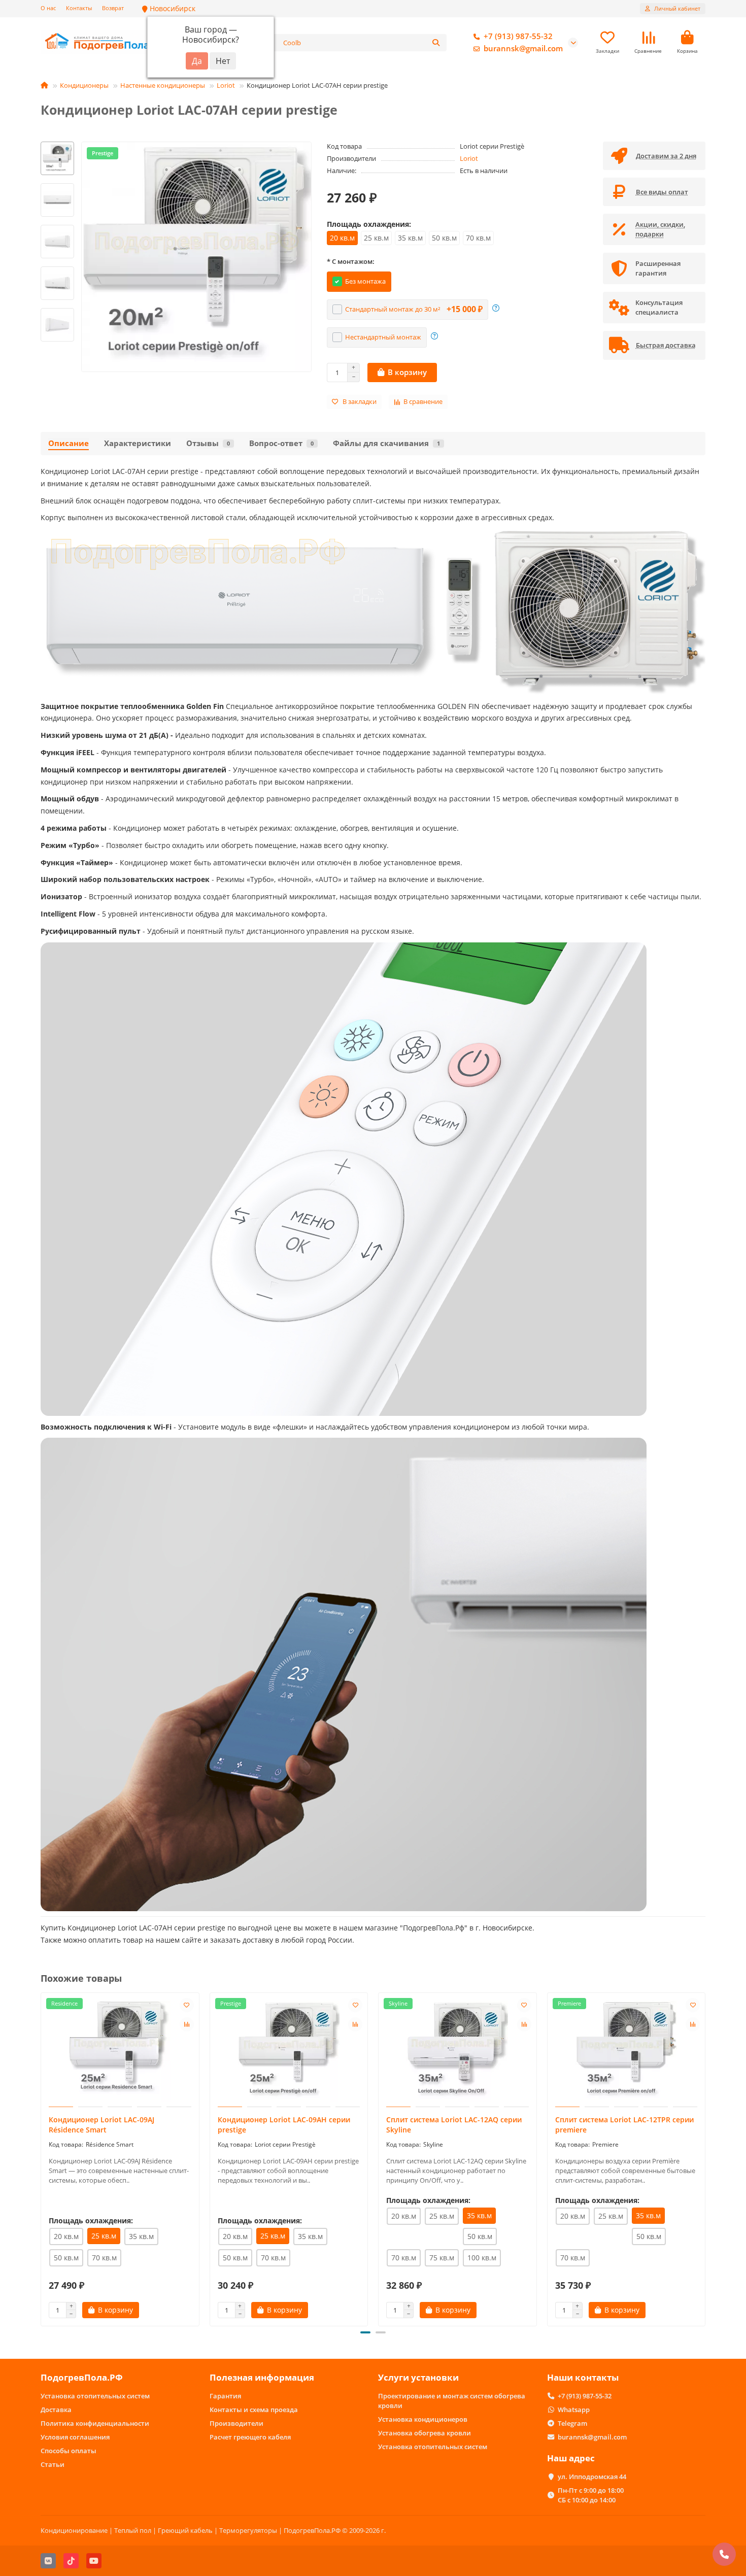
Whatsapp (574, 2410)
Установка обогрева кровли (425, 2433)
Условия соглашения (75, 2437)
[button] (57, 143)
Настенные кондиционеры (163, 85)
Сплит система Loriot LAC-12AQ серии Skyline (454, 2125)
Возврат (113, 8)
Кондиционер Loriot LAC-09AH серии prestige (284, 2125)
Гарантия (225, 2396)
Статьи (53, 2464)
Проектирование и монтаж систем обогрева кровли (452, 2401)
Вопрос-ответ (281, 443)
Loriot (226, 85)
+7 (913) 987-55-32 (518, 36)
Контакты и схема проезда (254, 2410)
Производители (236, 2423)
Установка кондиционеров (423, 2419)
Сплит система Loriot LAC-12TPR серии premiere (624, 2125)
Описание (69, 443)
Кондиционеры (84, 85)
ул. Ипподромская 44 (592, 2477)
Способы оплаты (69, 2451)
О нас (48, 8)
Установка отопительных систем (95, 2396)
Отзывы (208, 443)
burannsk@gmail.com (523, 48)
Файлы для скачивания (386, 443)
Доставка (56, 2410)
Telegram (572, 2423)
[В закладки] (187, 2005)
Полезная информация (262, 2377)
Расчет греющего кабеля (250, 2437)
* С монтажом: (351, 261)
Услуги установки (418, 2377)
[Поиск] (436, 43)
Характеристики (138, 443)
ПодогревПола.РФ (82, 2377)
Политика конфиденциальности (95, 2423)
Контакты (79, 8)
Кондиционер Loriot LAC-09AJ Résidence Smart (101, 2125)
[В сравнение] (187, 2024)
